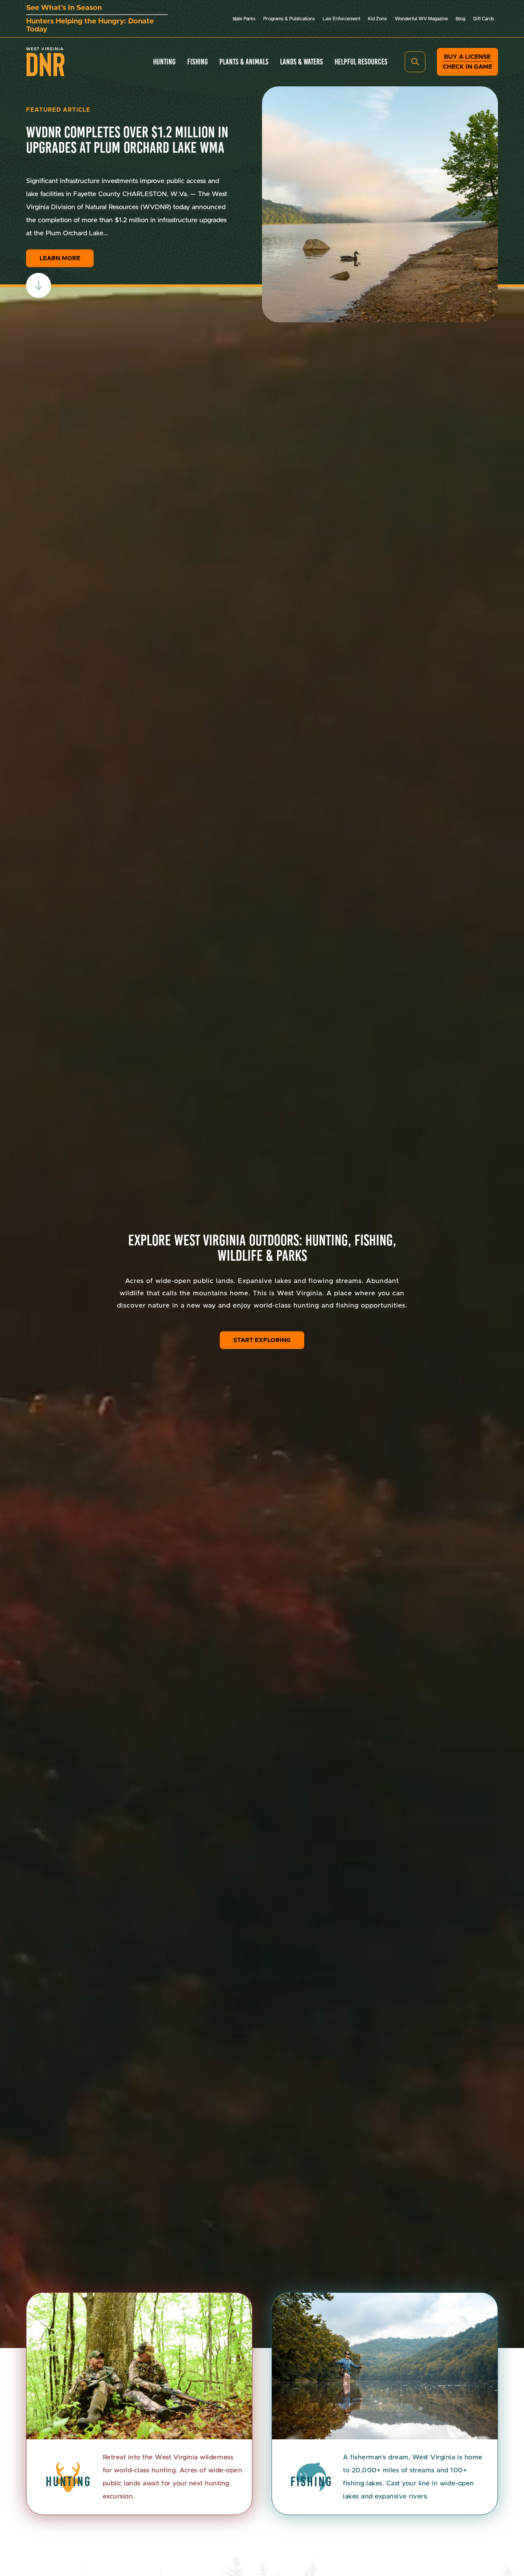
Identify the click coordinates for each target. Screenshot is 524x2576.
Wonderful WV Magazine (421, 19)
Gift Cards (484, 19)
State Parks (244, 19)
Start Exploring (262, 1340)
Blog (461, 19)
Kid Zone (377, 19)
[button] (415, 62)
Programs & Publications (289, 19)
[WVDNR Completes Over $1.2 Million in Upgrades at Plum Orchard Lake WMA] (380, 204)
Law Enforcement (341, 19)
